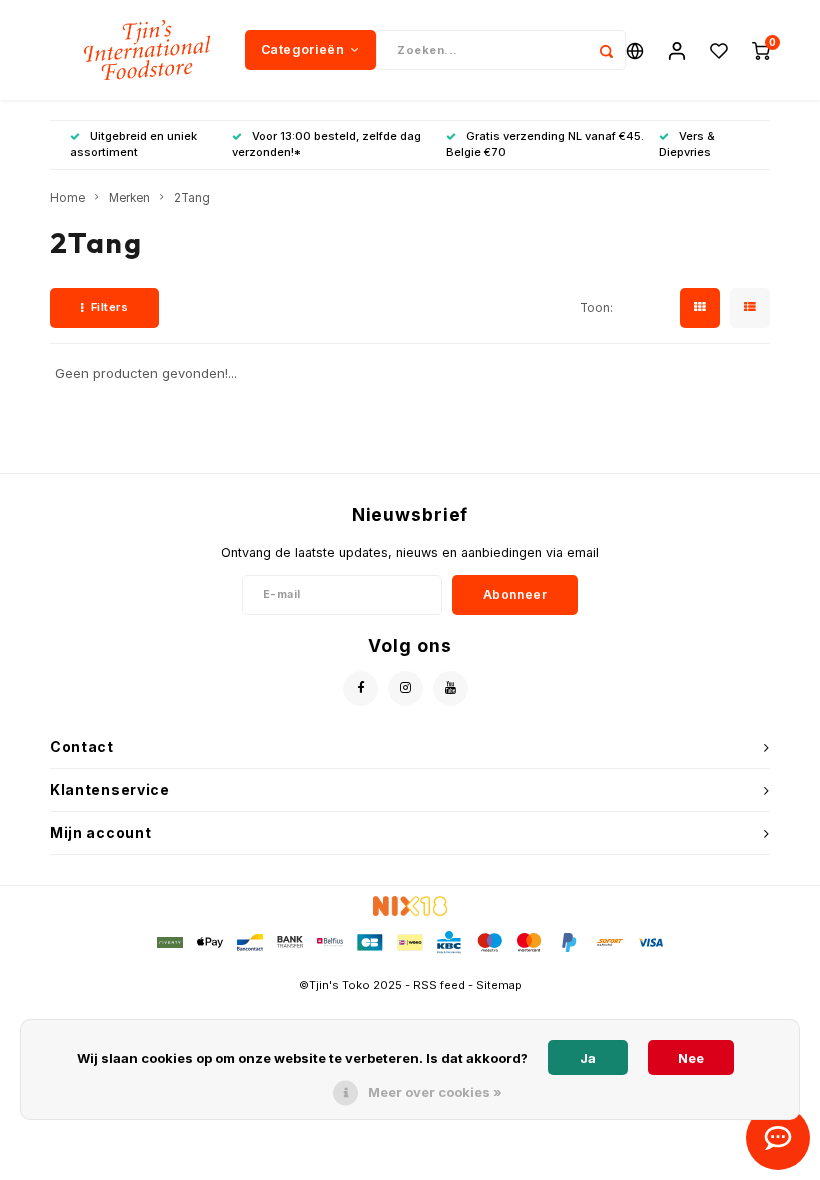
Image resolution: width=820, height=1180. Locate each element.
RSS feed (439, 985)
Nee (691, 1058)
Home (67, 198)
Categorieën (303, 49)
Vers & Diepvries (687, 144)
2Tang (192, 198)
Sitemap (499, 985)
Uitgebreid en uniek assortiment (133, 144)
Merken (129, 198)
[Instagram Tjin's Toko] (405, 688)
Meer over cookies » (435, 1092)
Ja (588, 1058)
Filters (110, 307)
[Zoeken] (606, 50)
